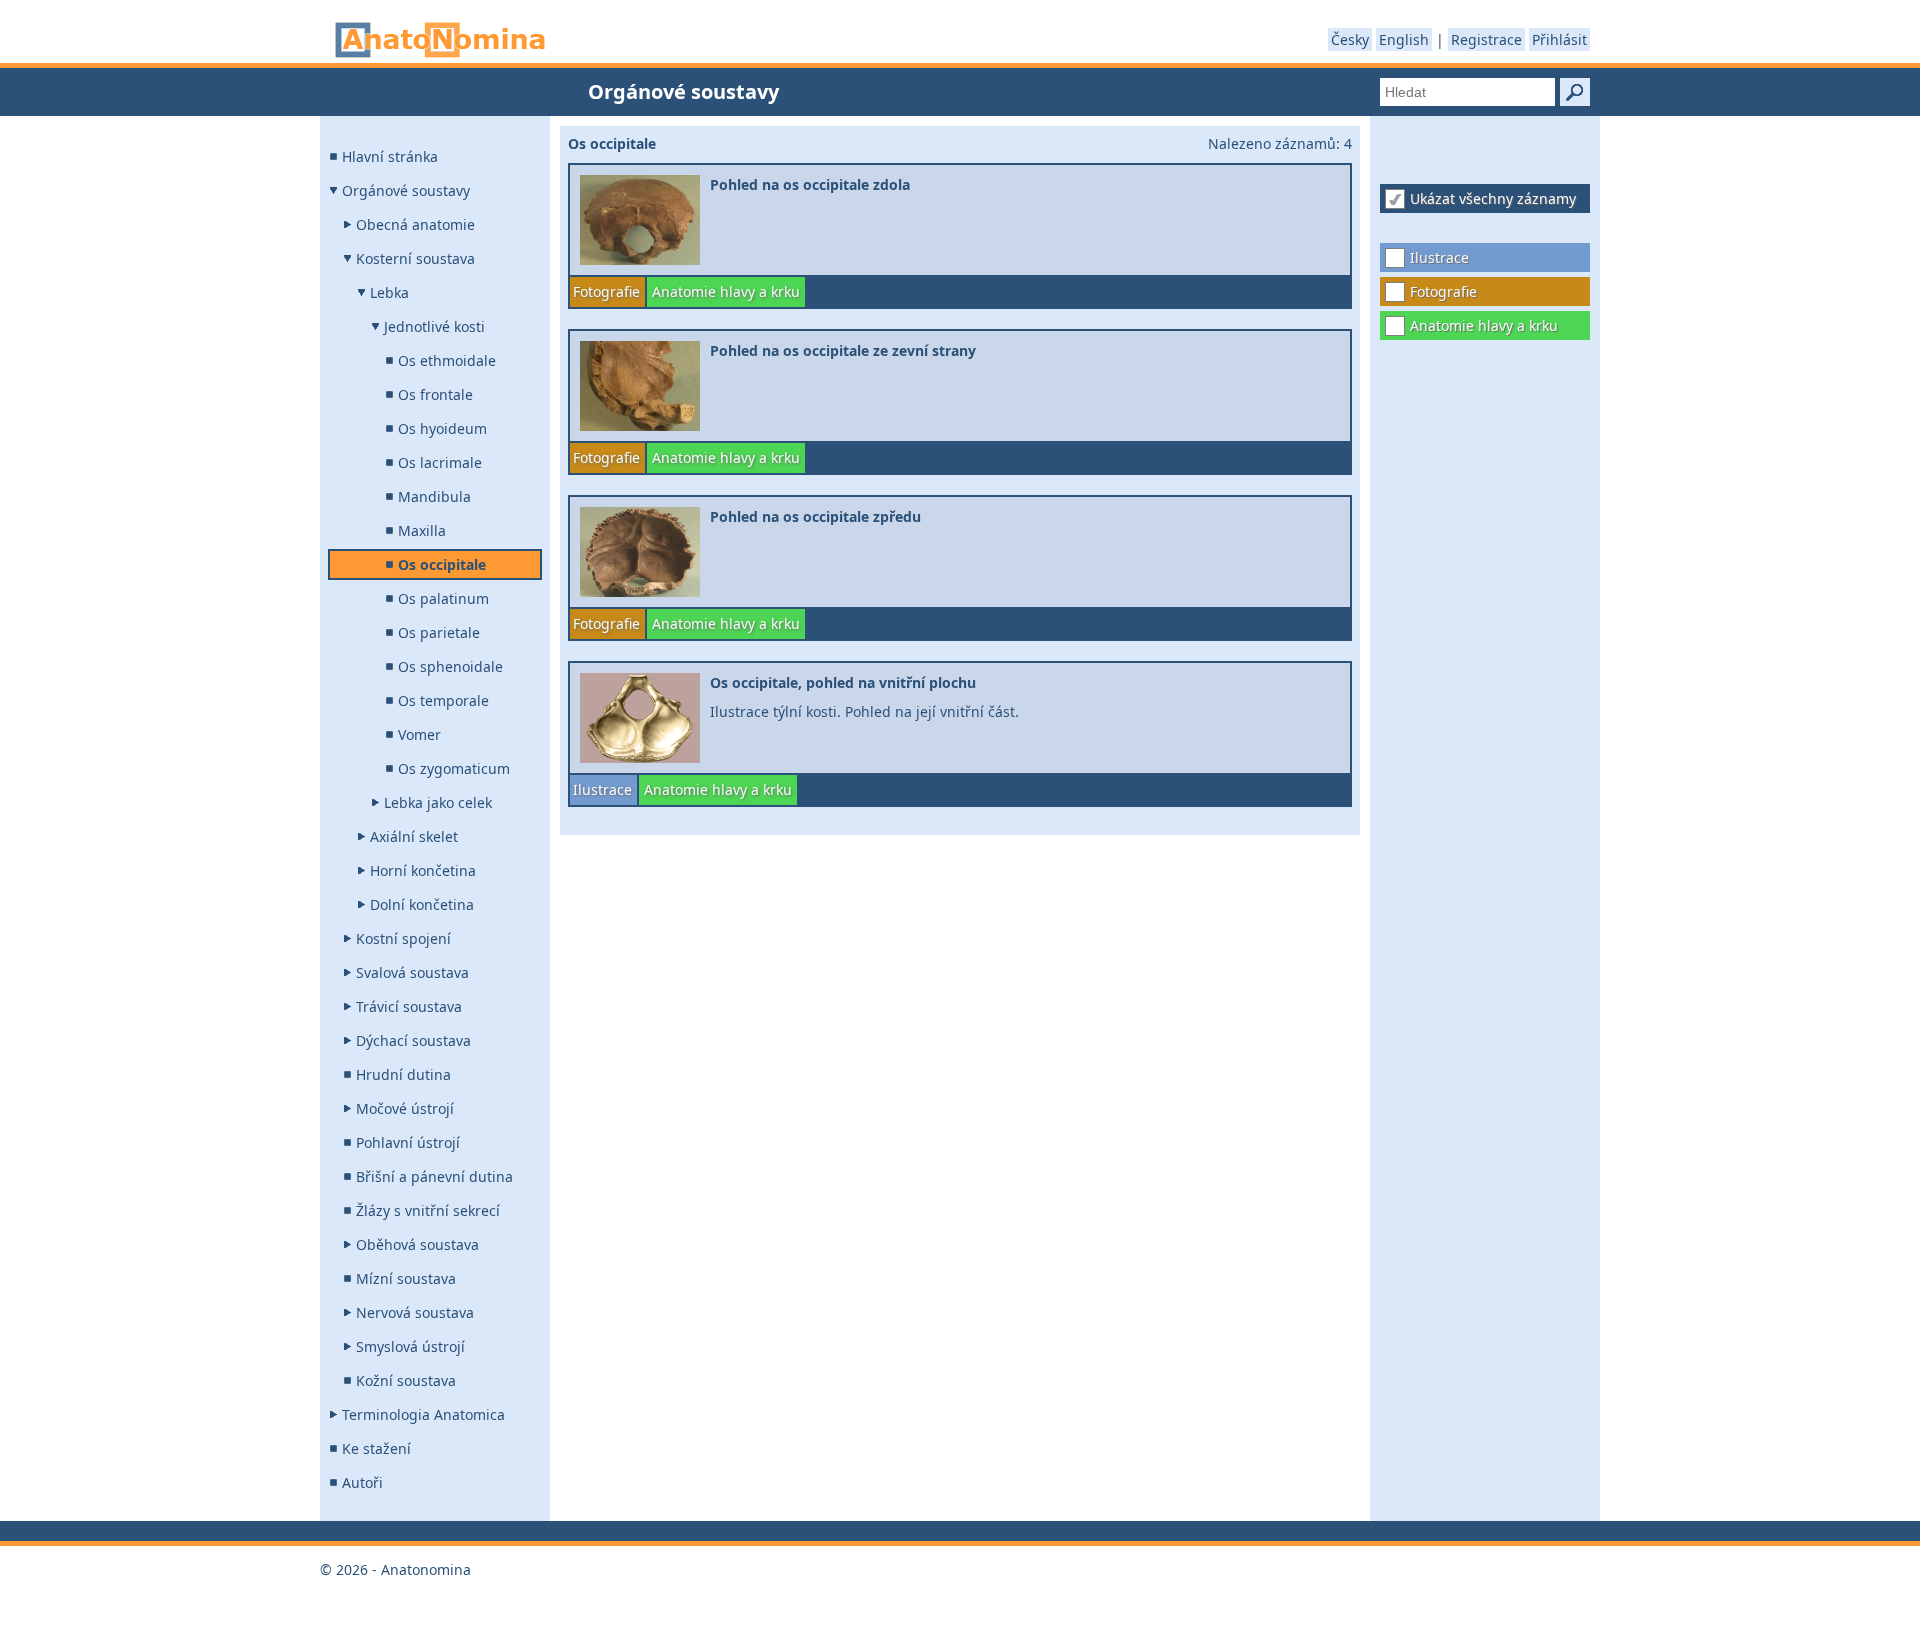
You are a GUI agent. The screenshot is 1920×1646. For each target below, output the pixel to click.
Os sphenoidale (450, 666)
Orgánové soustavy (406, 190)
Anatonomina (440, 40)
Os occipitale (442, 564)
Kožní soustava (406, 1380)
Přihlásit (1559, 39)
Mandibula (434, 496)
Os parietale (439, 632)
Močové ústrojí (405, 1108)
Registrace (1486, 39)
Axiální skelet (414, 836)
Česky (1350, 39)
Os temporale (443, 700)
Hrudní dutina (403, 1074)
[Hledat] (1575, 92)
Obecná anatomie (415, 224)
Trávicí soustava (409, 1006)
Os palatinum (443, 598)
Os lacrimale (440, 462)
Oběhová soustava (417, 1244)
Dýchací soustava (413, 1040)
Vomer (419, 734)
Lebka (389, 292)
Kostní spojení (403, 938)
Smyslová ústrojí (410, 1346)
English (1404, 39)
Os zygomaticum (454, 768)
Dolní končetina (422, 904)
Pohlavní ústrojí (408, 1142)
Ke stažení (376, 1448)
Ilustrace (1439, 257)
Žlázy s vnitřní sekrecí (428, 1210)
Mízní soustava (406, 1278)
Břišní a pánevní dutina (434, 1176)
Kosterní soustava (415, 258)
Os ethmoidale (447, 360)
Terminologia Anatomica (423, 1414)
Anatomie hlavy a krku (1484, 325)
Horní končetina (423, 870)
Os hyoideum (442, 428)
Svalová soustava (412, 972)
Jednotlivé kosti (434, 326)
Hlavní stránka (390, 156)
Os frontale (435, 394)
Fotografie (1443, 291)
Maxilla (422, 530)
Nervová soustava (415, 1312)
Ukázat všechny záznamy (1493, 198)
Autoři (362, 1482)
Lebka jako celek (438, 802)
